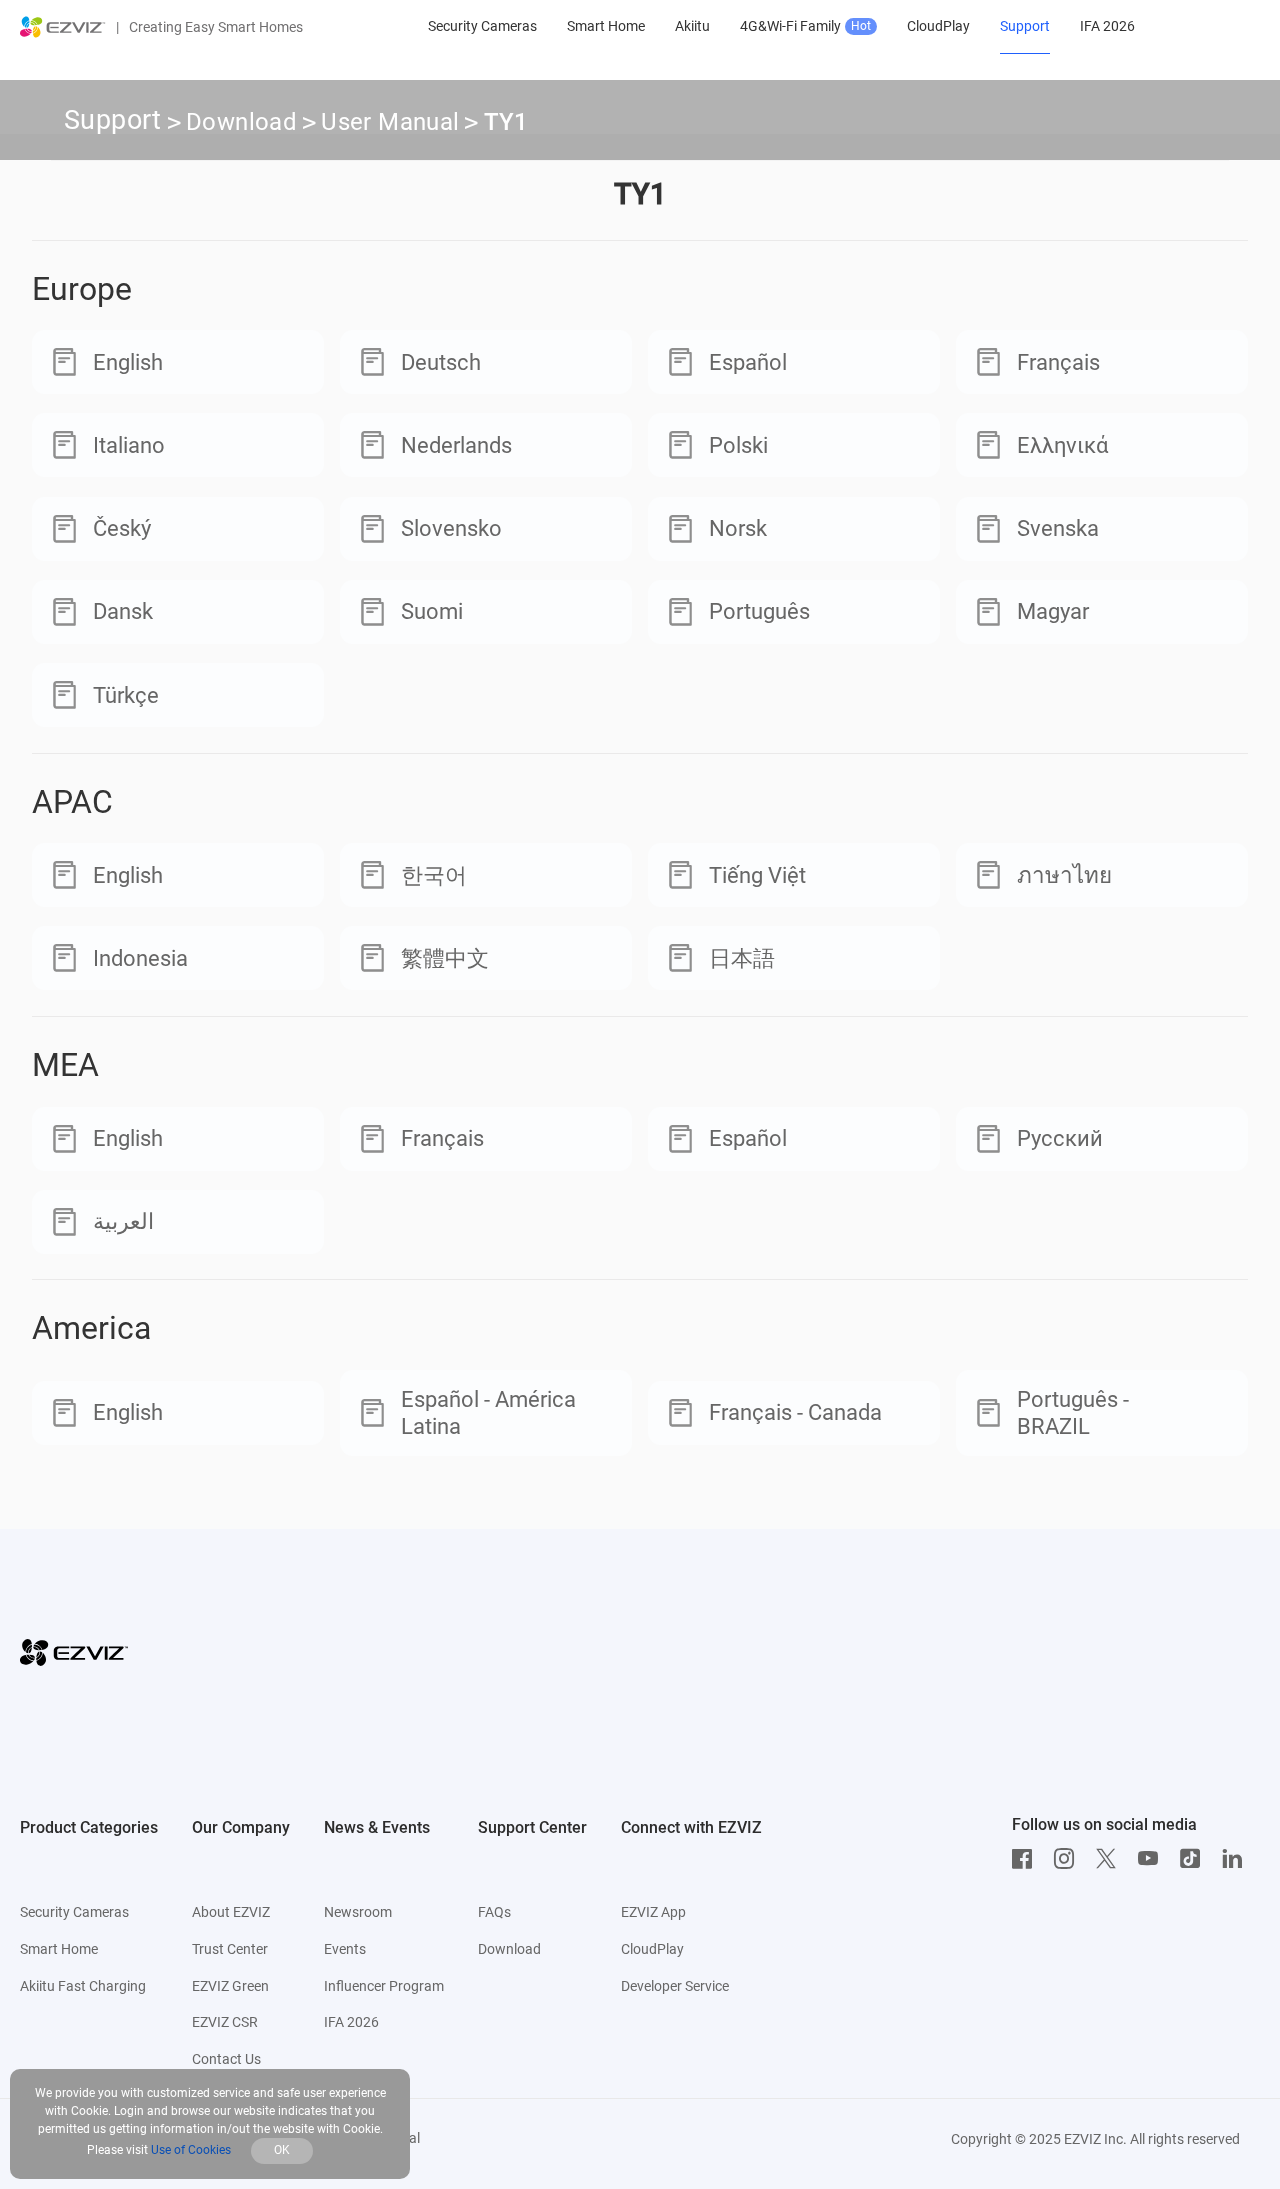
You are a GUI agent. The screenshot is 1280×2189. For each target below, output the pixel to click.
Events (345, 1949)
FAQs (494, 1912)
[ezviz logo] (63, 27)
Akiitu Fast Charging (83, 1986)
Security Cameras (74, 1912)
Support (113, 120)
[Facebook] (1027, 1859)
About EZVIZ (231, 1912)
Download (241, 122)
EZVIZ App (653, 1912)
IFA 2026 (351, 2022)
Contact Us (226, 2059)
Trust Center (230, 1949)
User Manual (390, 122)
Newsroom (358, 1912)
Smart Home (59, 1949)
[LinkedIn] (1237, 1859)
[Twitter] (1111, 1859)
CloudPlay (652, 1949)
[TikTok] (1195, 1859)
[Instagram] (1069, 1859)
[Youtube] (1153, 1859)
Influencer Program (384, 1986)
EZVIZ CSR (225, 2022)
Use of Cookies (191, 2150)
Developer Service (675, 1986)
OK (282, 2150)
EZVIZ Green (230, 1986)
